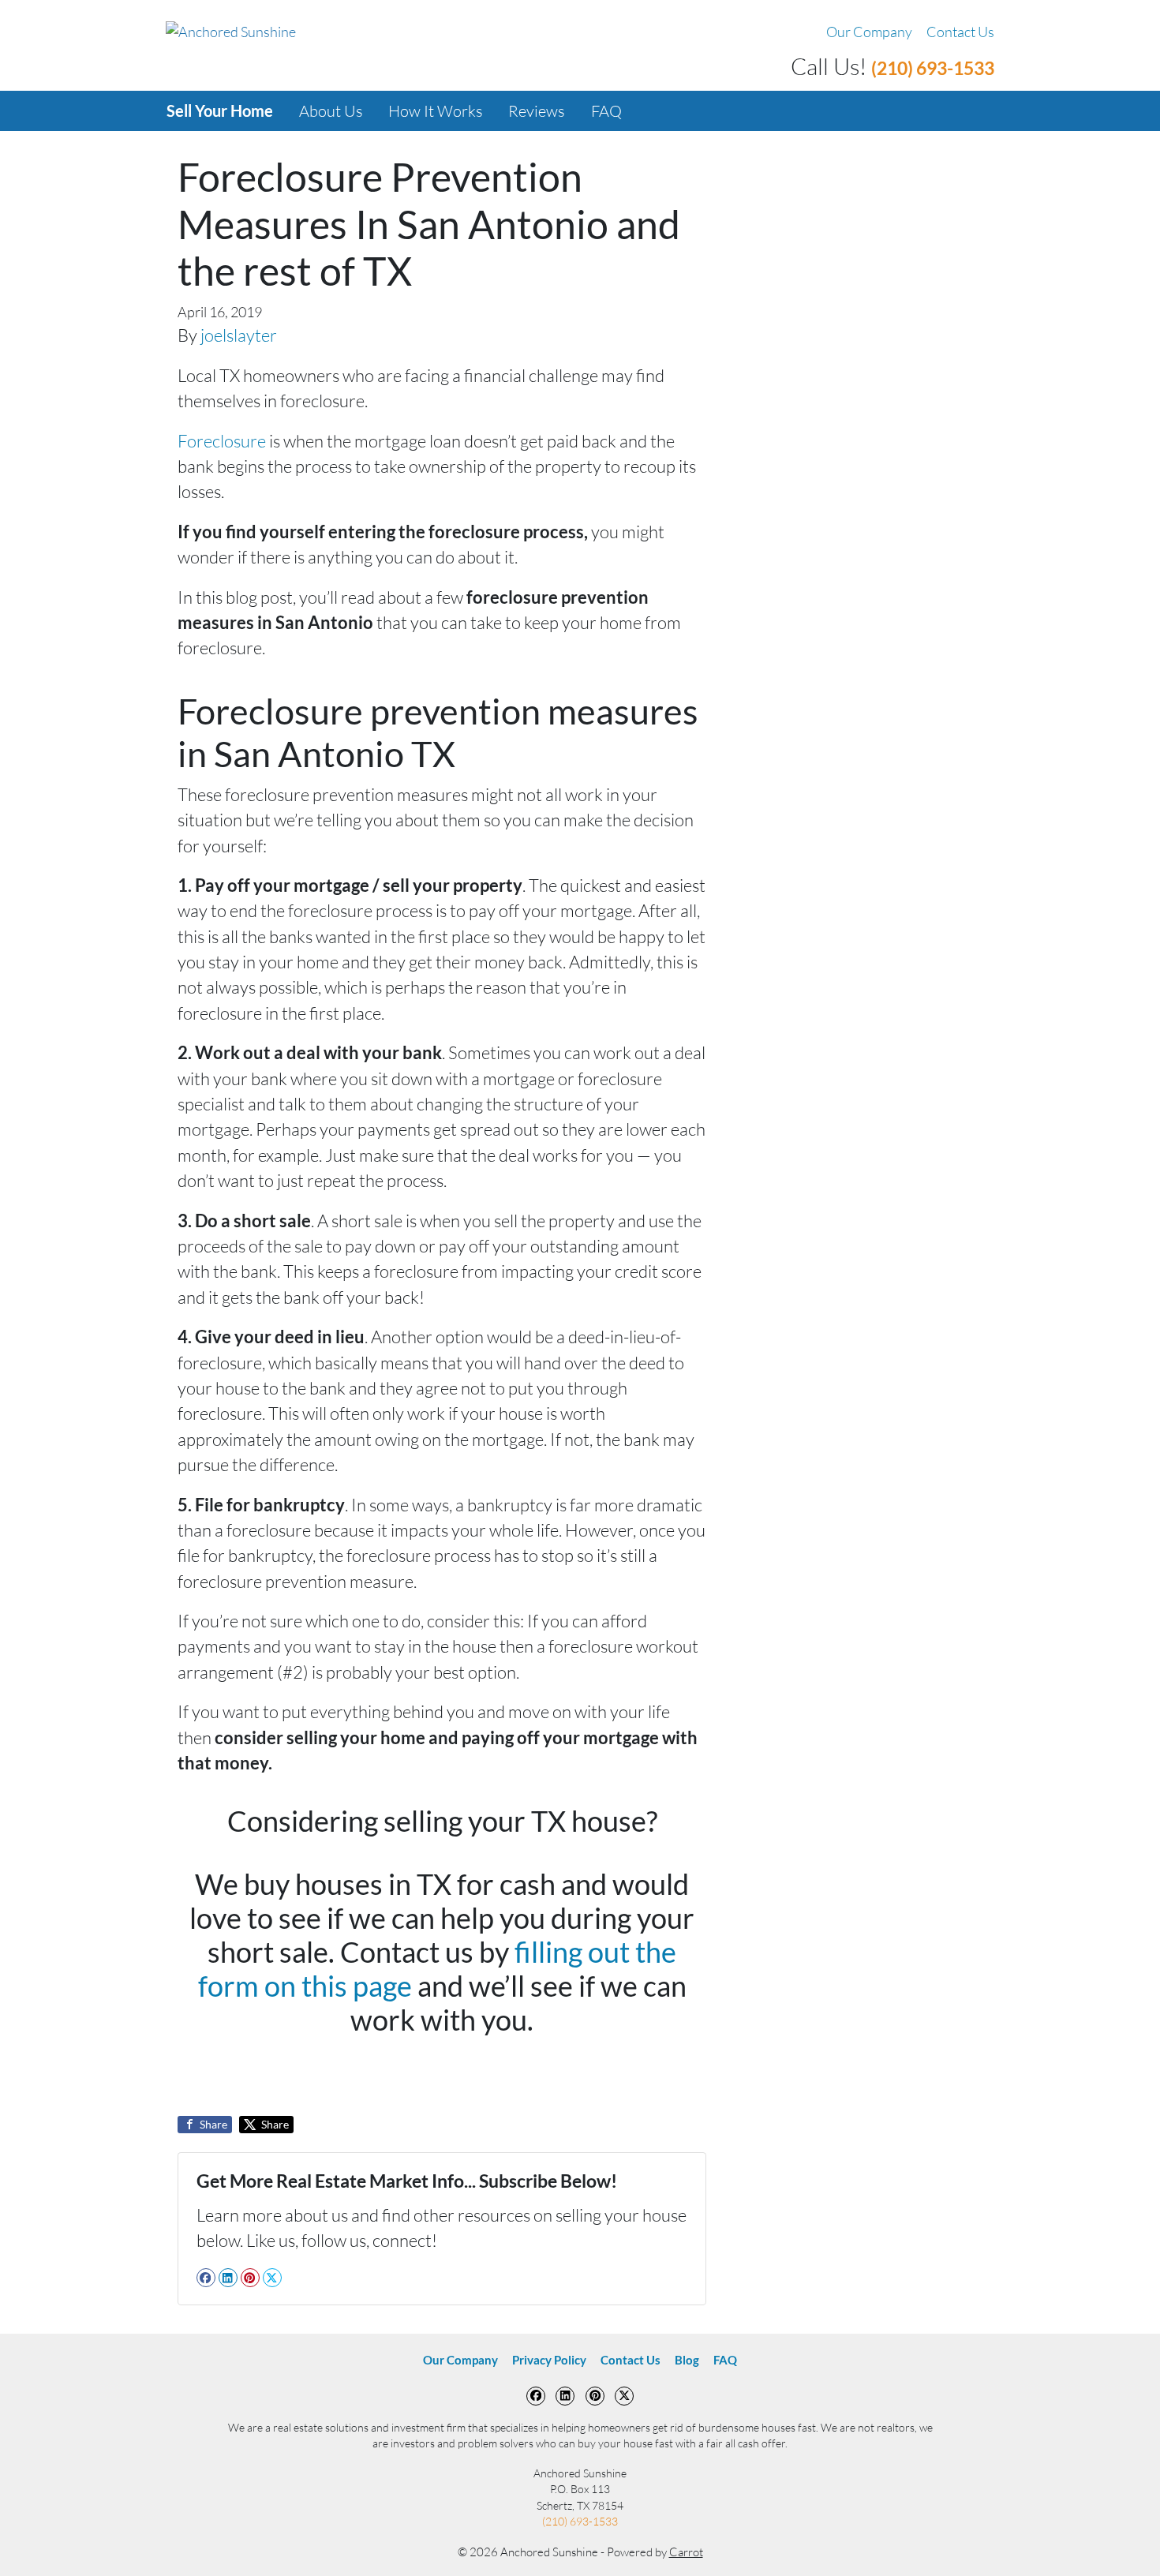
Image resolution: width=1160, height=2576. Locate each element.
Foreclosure (222, 441)
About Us (331, 111)
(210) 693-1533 (933, 68)
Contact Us (960, 32)
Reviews (537, 111)
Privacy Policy (549, 2360)
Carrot (686, 2552)
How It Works (436, 111)
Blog (687, 2360)
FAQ (606, 111)
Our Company (869, 32)
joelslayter (239, 335)
